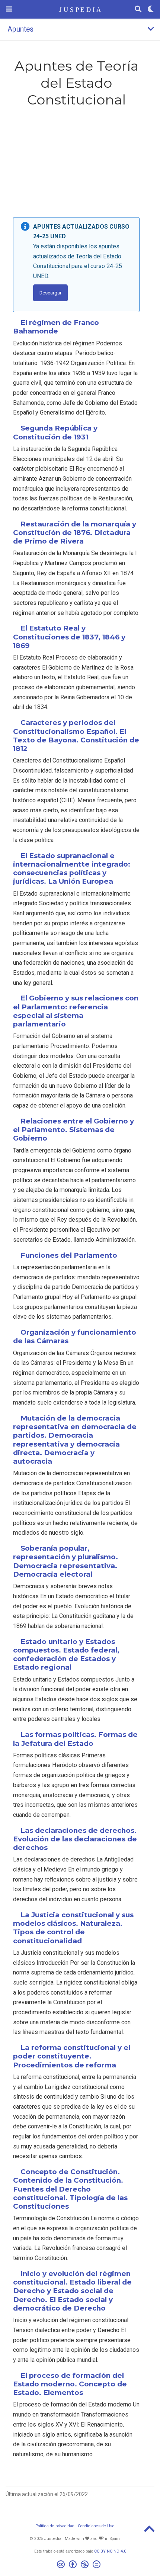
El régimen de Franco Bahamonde (56, 327)
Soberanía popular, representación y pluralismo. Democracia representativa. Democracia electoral (65, 1561)
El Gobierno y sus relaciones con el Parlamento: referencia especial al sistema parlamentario (76, 1011)
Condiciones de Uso (96, 2526)
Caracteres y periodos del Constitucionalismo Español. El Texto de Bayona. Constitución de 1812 (76, 736)
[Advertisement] (76, 164)
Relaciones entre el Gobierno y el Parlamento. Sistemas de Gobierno (73, 1130)
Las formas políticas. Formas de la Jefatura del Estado (75, 1739)
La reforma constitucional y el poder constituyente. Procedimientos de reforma (72, 2056)
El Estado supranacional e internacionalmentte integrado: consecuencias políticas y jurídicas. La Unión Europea (72, 869)
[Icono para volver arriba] (149, 2531)
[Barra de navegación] (9, 9)
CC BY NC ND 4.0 (110, 2551)
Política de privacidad (55, 2526)
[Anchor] (62, 331)
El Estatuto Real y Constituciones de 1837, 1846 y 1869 (69, 637)
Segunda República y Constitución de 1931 (55, 432)
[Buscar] (138, 9)
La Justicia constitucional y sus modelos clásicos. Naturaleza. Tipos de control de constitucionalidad (73, 1928)
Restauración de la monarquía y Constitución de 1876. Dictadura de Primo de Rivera (75, 533)
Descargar (50, 293)
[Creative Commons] (80, 2565)
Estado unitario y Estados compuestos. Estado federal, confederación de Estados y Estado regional (66, 1655)
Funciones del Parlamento (69, 1255)
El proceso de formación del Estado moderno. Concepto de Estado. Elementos (70, 2384)
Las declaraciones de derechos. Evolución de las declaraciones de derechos (75, 1839)
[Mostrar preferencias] (151, 9)
